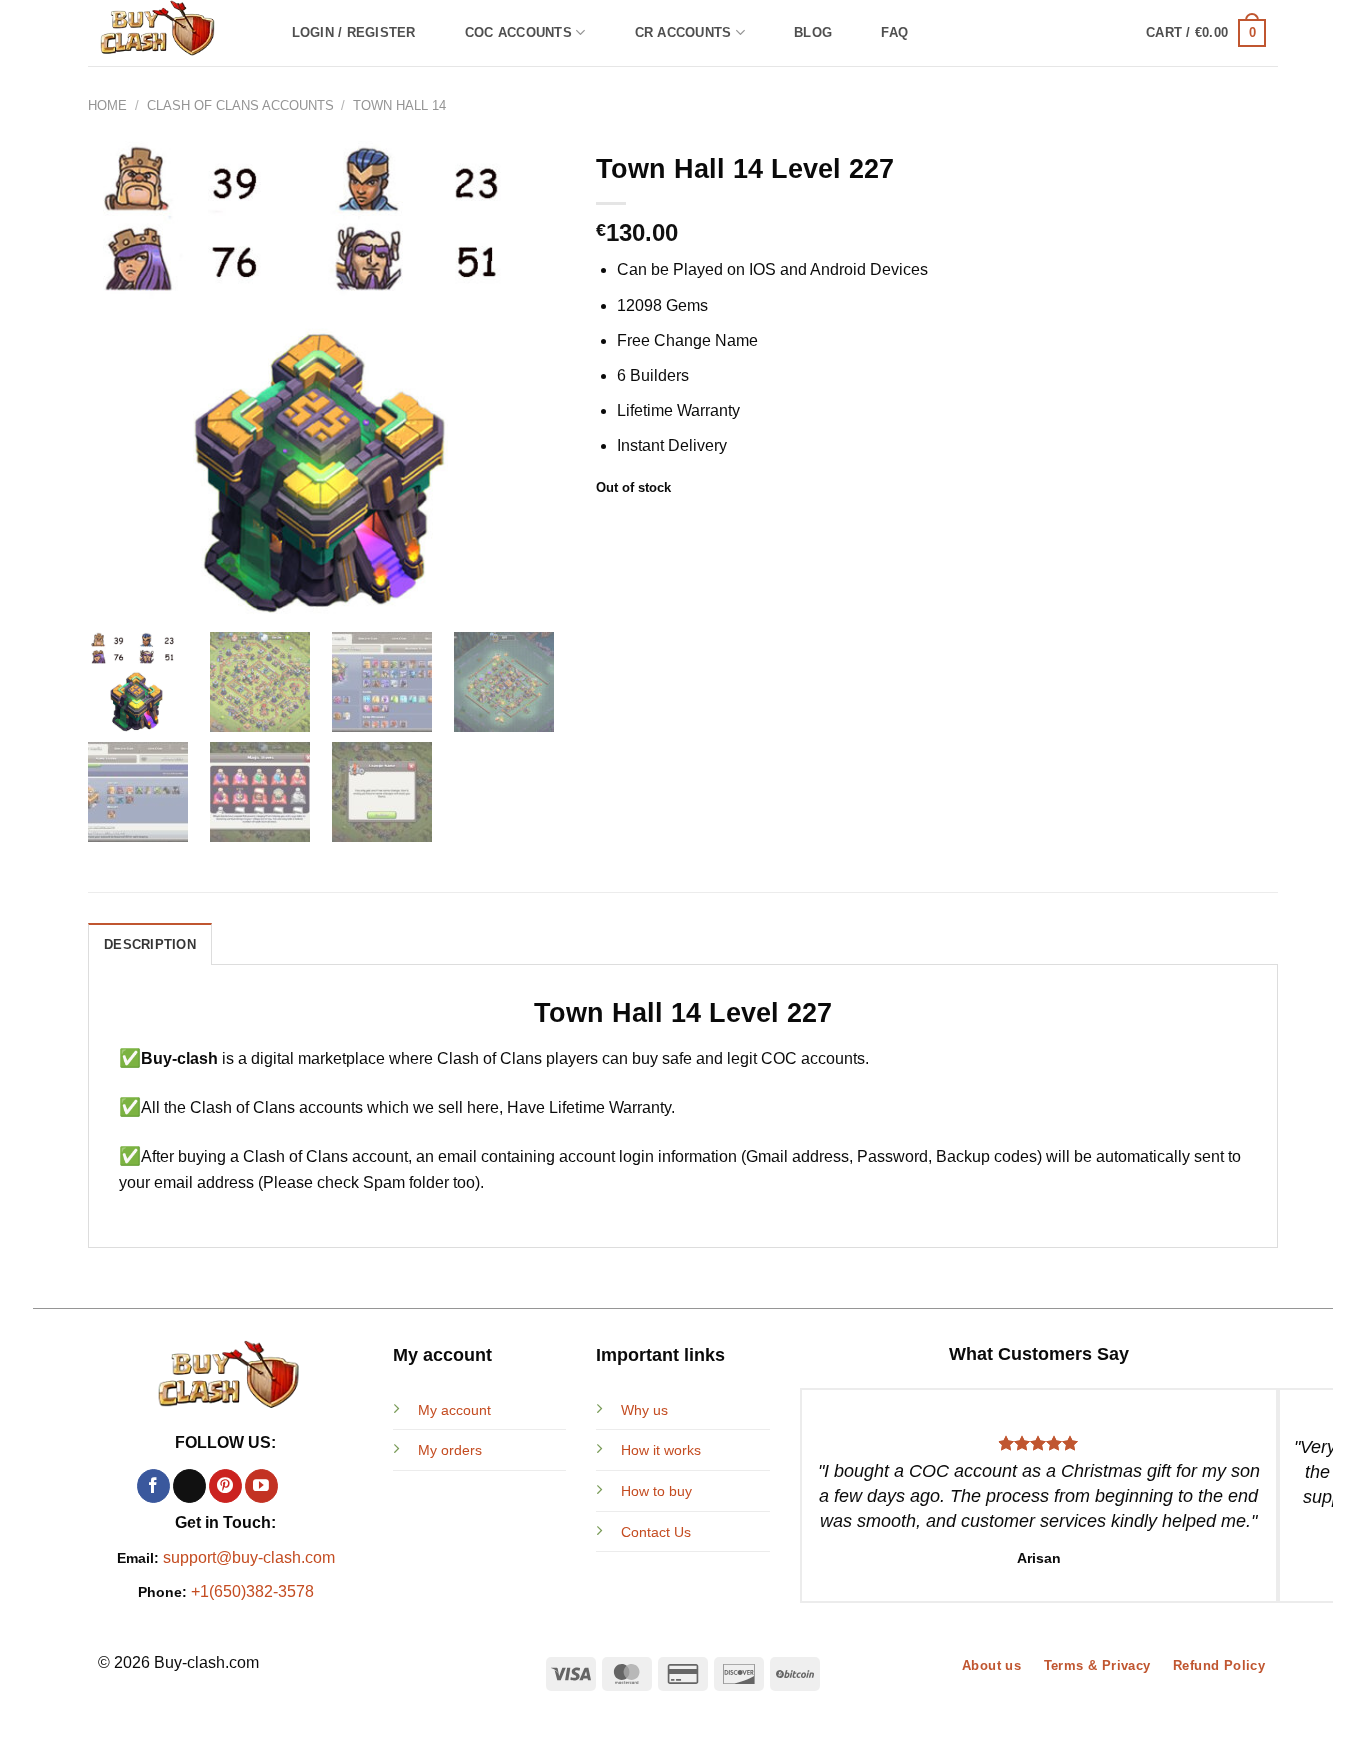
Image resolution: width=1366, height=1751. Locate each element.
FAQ (894, 32)
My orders (450, 1450)
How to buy (656, 1491)
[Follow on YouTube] (261, 1486)
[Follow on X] (189, 1486)
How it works (661, 1450)
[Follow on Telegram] (297, 1486)
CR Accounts (683, 32)
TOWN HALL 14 (399, 105)
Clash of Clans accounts (240, 105)
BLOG (813, 32)
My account (454, 1410)
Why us (644, 1410)
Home (107, 105)
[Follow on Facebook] (153, 1486)
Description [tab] (150, 944)
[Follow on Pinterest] (225, 1486)
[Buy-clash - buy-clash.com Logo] (169, 33)
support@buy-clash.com (249, 1557)
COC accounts (518, 32)
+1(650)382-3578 (252, 1591)
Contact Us (656, 1532)
